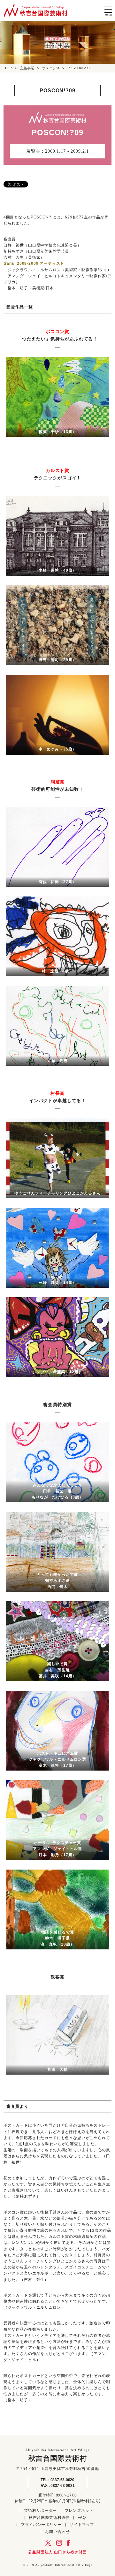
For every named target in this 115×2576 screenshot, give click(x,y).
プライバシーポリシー (41, 2525)
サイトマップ (82, 2525)
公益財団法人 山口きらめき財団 (57, 2552)
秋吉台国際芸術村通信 (49, 2518)
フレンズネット (79, 2511)
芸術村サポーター (40, 2511)
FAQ (82, 2518)
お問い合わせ (57, 2532)
